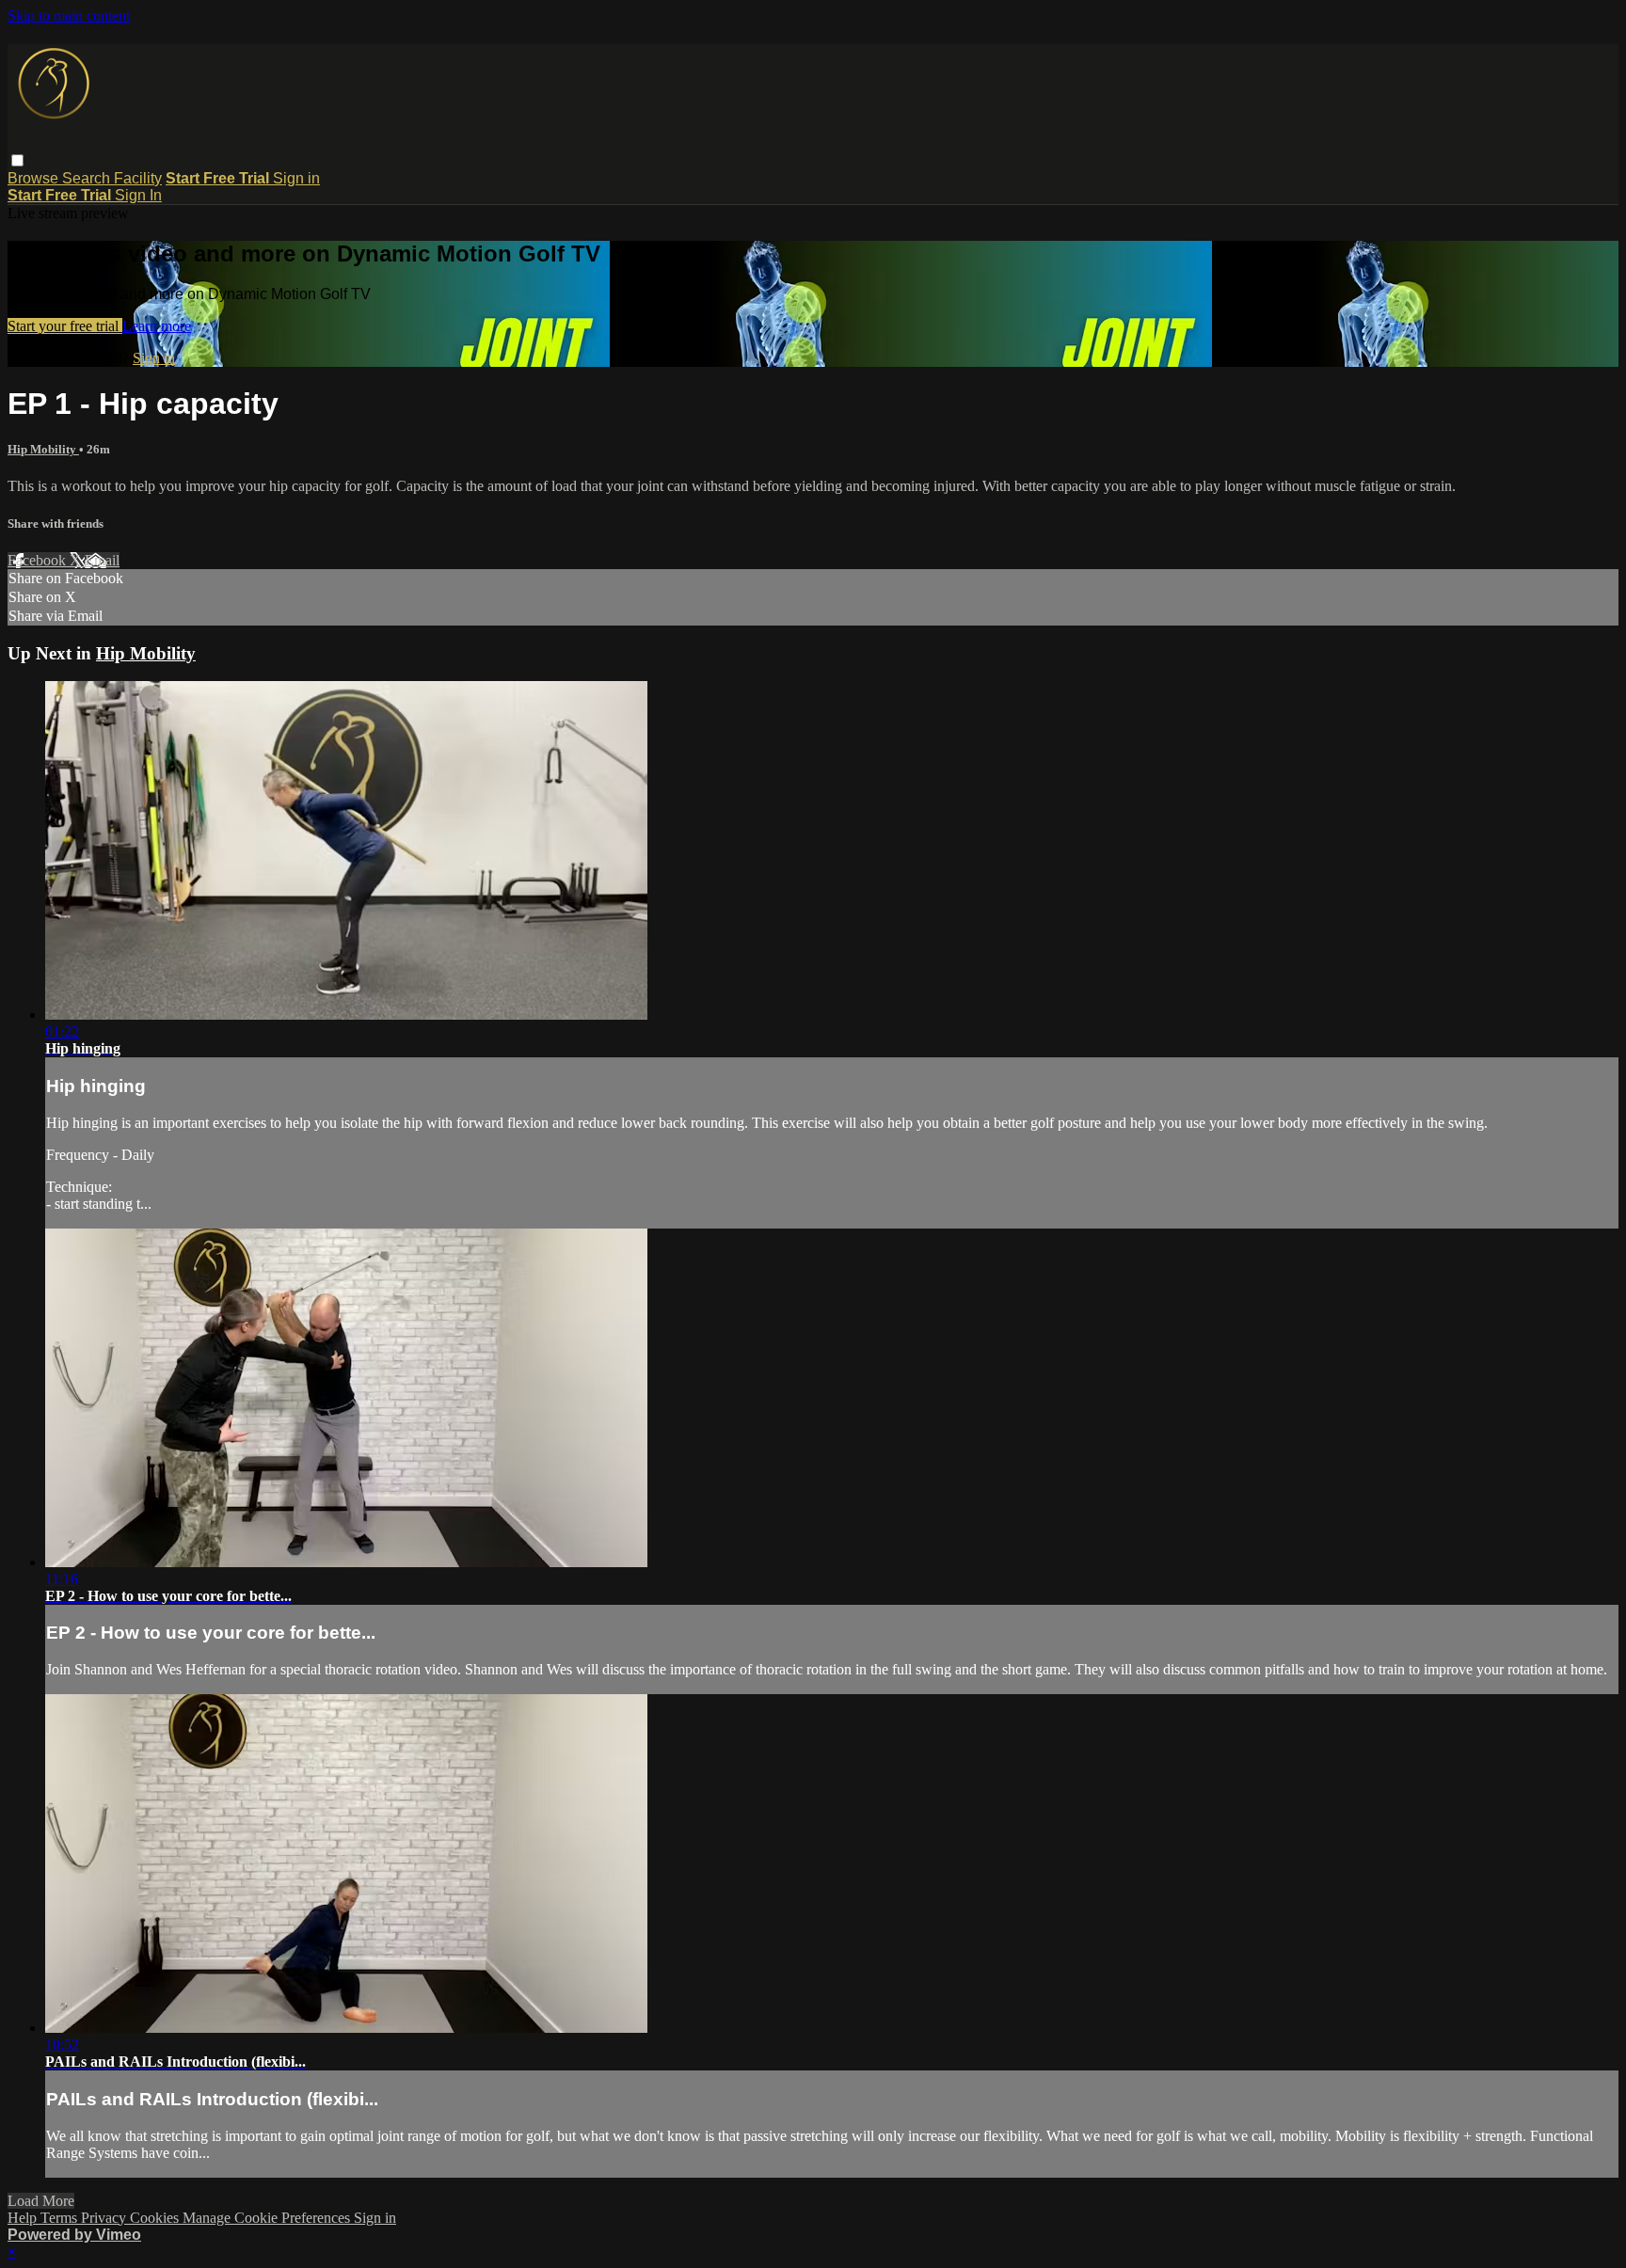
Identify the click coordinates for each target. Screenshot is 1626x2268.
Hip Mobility (43, 449)
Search (88, 178)
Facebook (39, 560)
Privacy (105, 2218)
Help (24, 2218)
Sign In (138, 195)
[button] (17, 160)
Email (102, 560)
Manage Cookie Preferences (268, 2218)
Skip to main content (69, 16)
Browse (35, 178)
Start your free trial (65, 326)
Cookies (156, 2218)
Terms (61, 2218)
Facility (138, 178)
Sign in (296, 178)
